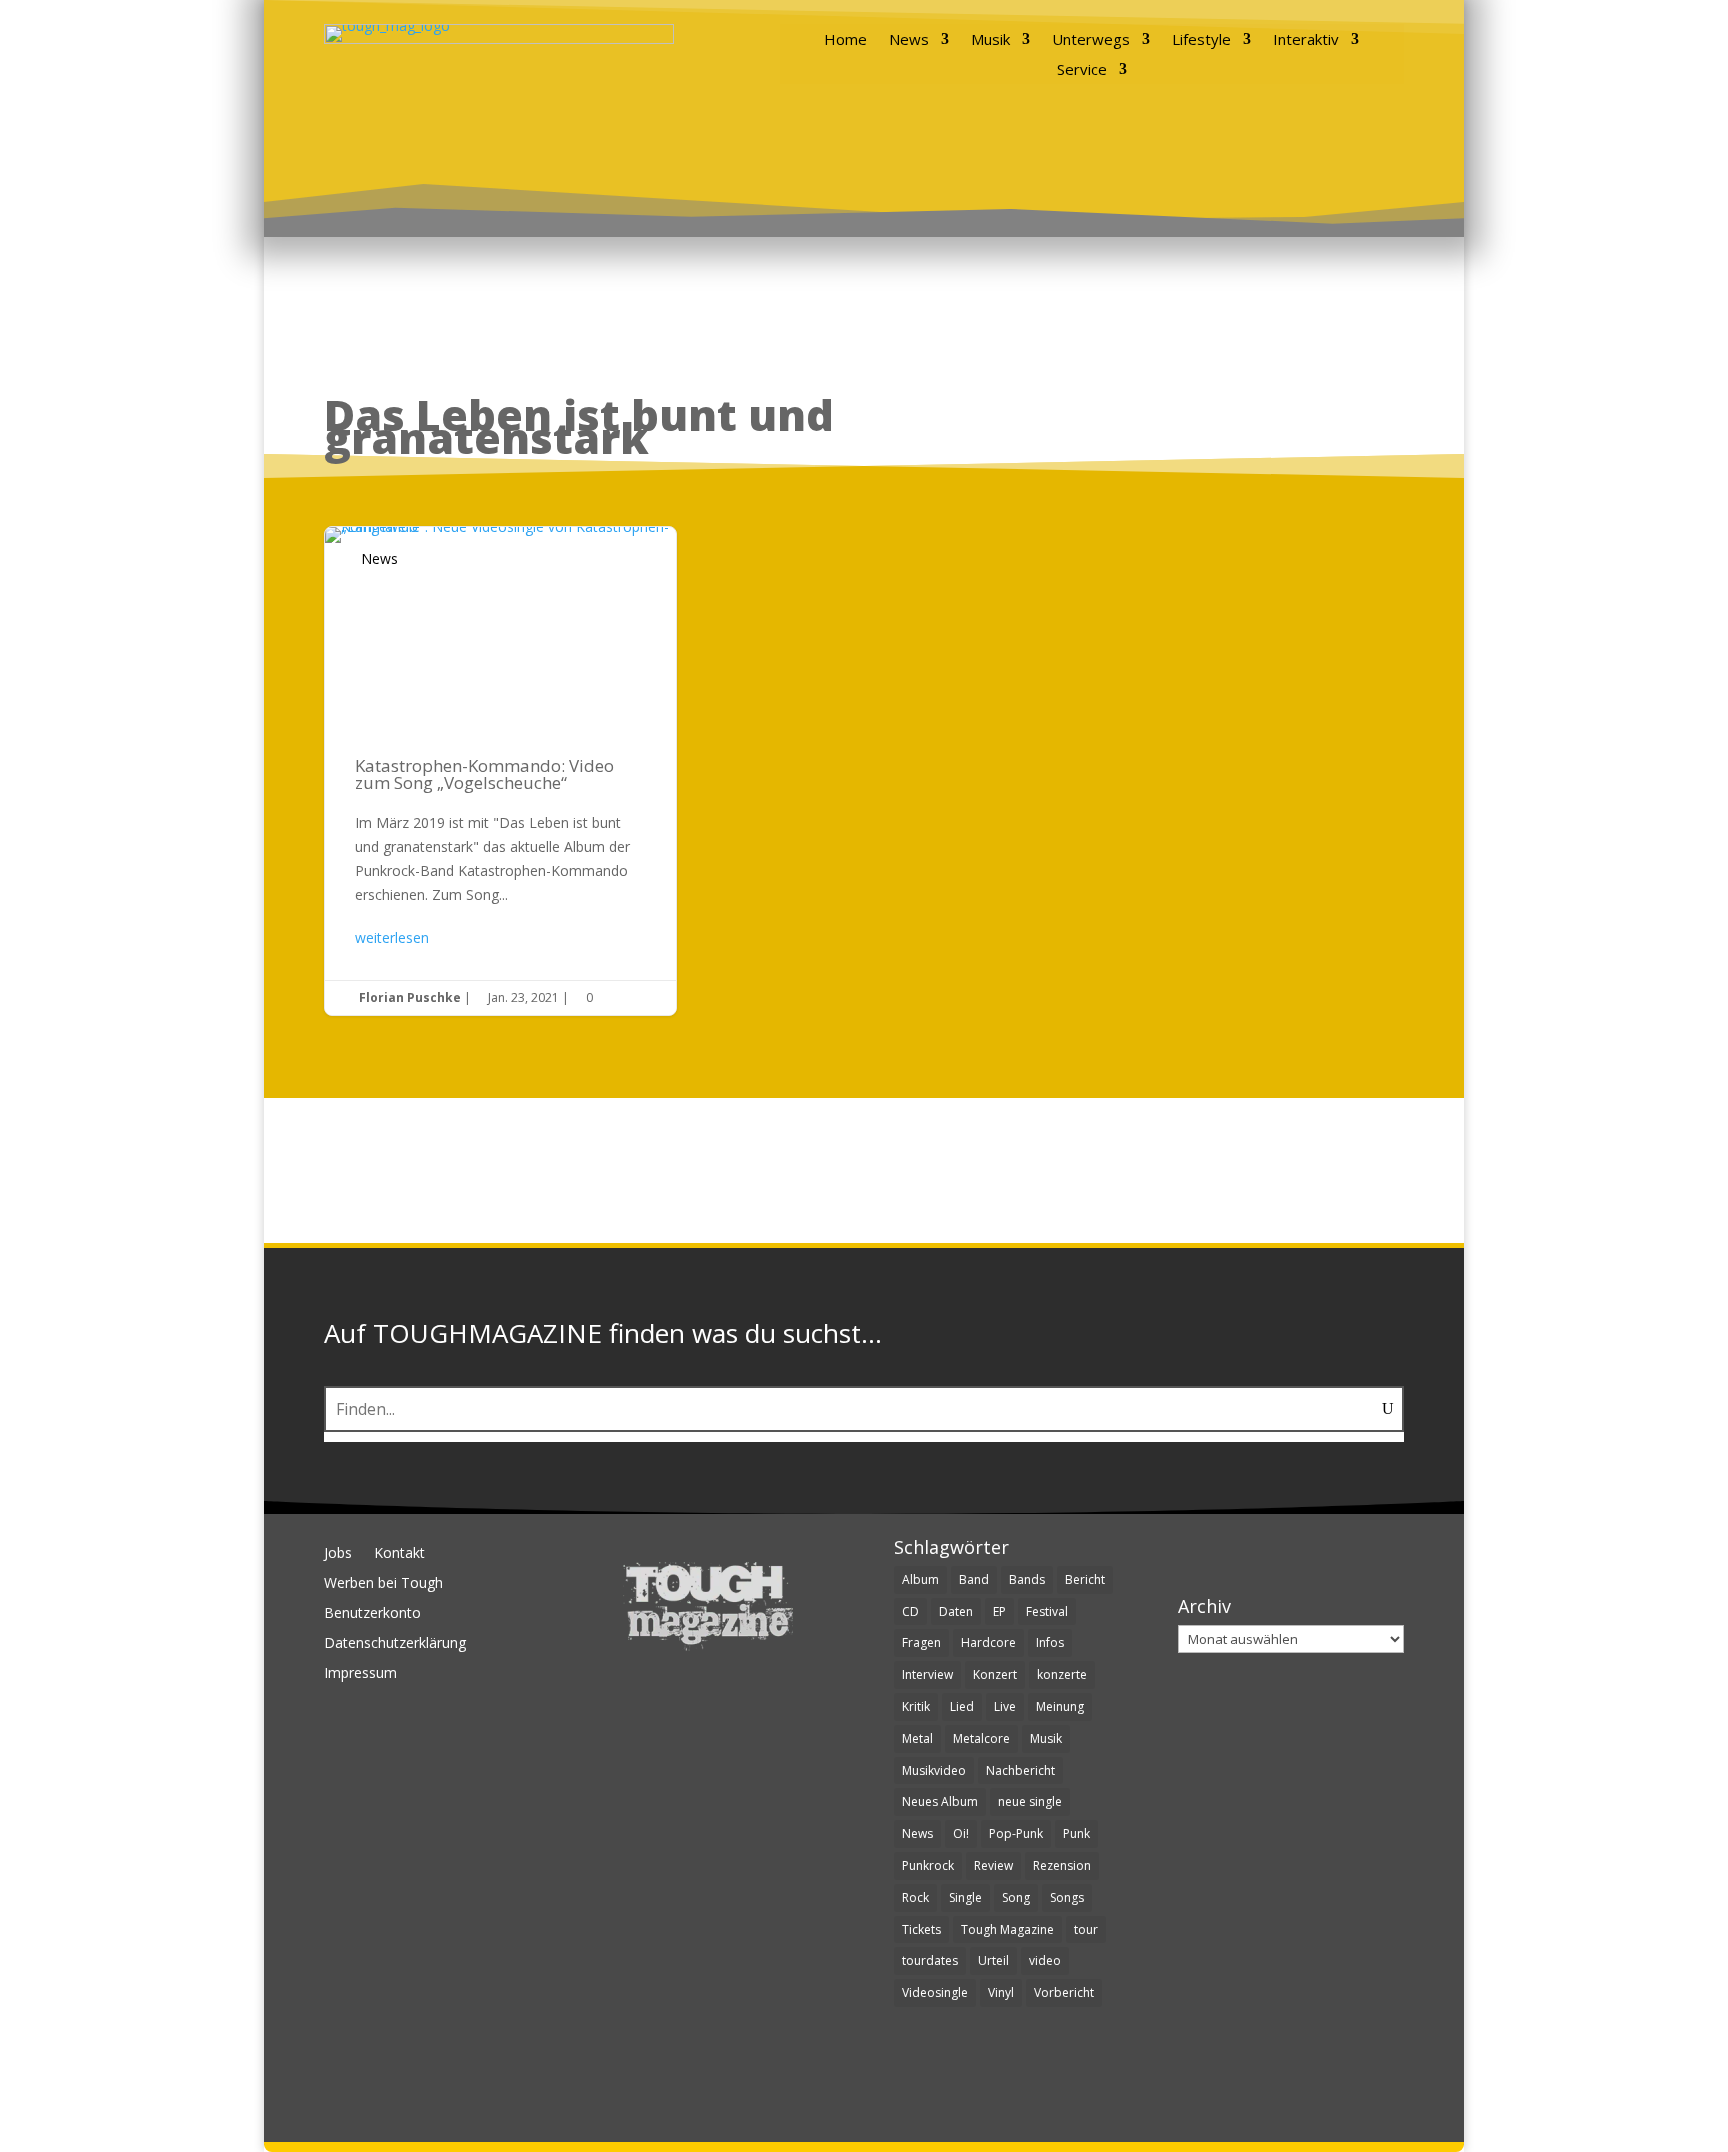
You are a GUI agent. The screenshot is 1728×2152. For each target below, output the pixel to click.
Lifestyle (1201, 40)
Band (974, 1579)
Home (845, 40)
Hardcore (988, 1642)
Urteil (993, 1960)
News (909, 40)
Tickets (921, 1929)
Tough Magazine (1007, 1929)
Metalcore (981, 1738)
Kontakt (399, 1554)
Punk (1076, 1833)
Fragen (921, 1642)
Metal (917, 1738)
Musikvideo (934, 1770)
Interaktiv (1306, 40)
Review (993, 1865)
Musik (990, 40)
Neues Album (940, 1801)
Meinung (1060, 1706)
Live (1005, 1706)
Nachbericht (1020, 1770)
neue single (1030, 1801)
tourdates (930, 1960)
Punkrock (928, 1865)
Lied (962, 1706)
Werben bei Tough (383, 1584)
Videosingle (935, 1992)
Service (1082, 70)
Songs (1067, 1897)
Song (1016, 1897)
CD (910, 1611)
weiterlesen (392, 937)
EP (999, 1611)
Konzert (995, 1674)
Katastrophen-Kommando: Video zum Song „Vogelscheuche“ (500, 771)
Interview (927, 1674)
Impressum (360, 1674)
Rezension (1062, 1865)
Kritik (916, 1706)
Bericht (1085, 1579)
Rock (915, 1897)
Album (920, 1579)
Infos (1050, 1642)
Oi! (961, 1833)
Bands (1027, 1579)
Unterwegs (1091, 40)
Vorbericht (1064, 1992)
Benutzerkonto (372, 1614)
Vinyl (1001, 1992)
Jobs (338, 1554)
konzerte (1062, 1674)
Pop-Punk (1016, 1833)
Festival (1047, 1611)
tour (1086, 1929)
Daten (956, 1611)
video (1045, 1960)
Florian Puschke (410, 997)
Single (965, 1897)
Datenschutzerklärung (395, 1644)
